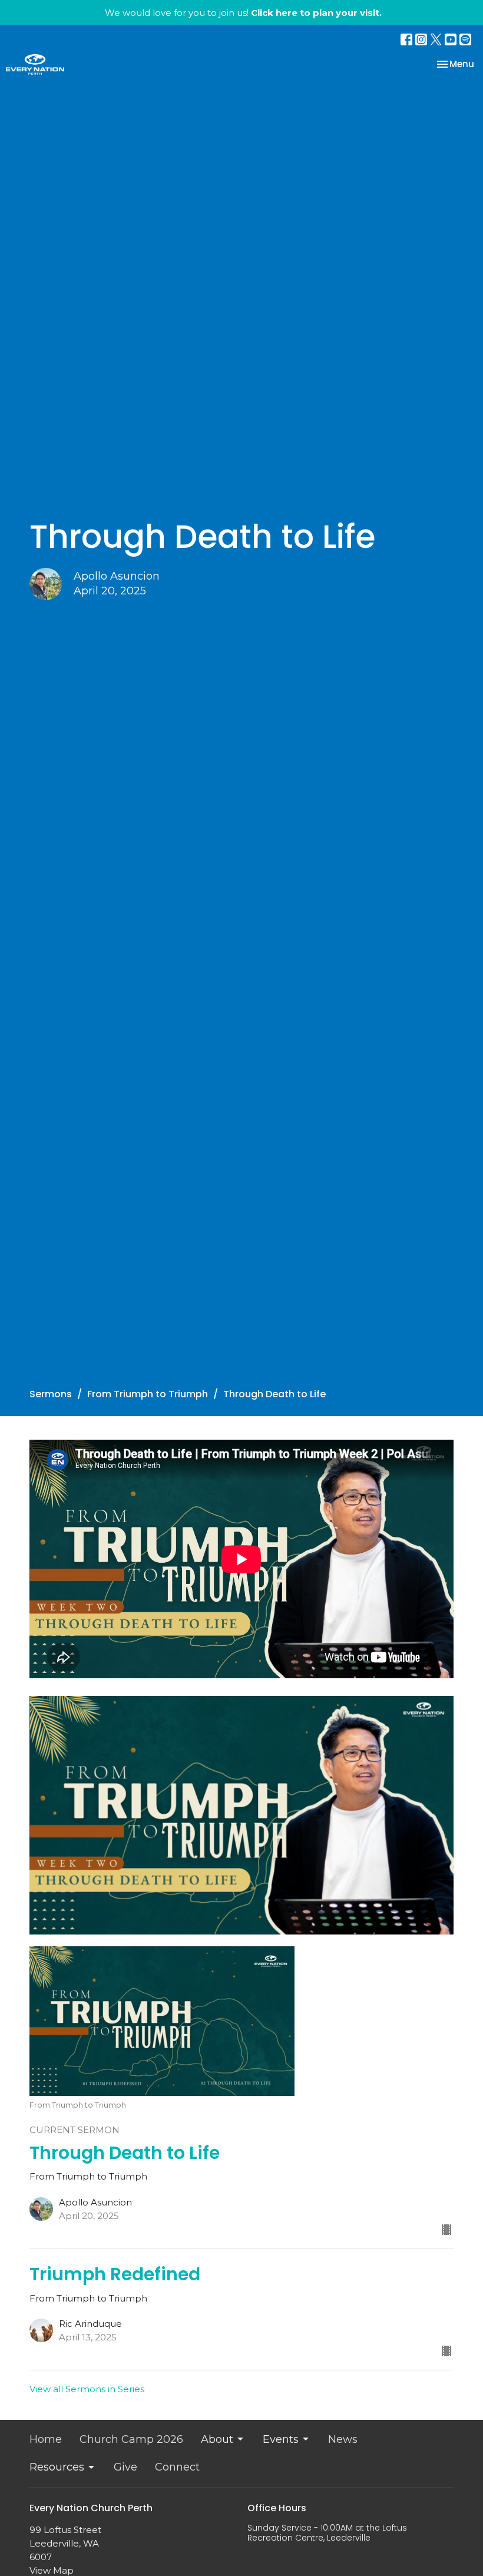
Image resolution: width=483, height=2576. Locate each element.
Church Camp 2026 (131, 2439)
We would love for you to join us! (243, 13)
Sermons (51, 1394)
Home (46, 2439)
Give (125, 2467)
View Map (52, 2570)
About (217, 2439)
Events (281, 2439)
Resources (57, 2467)
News (343, 2439)
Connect (177, 2467)
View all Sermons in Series (87, 2389)
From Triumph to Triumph (148, 1394)
